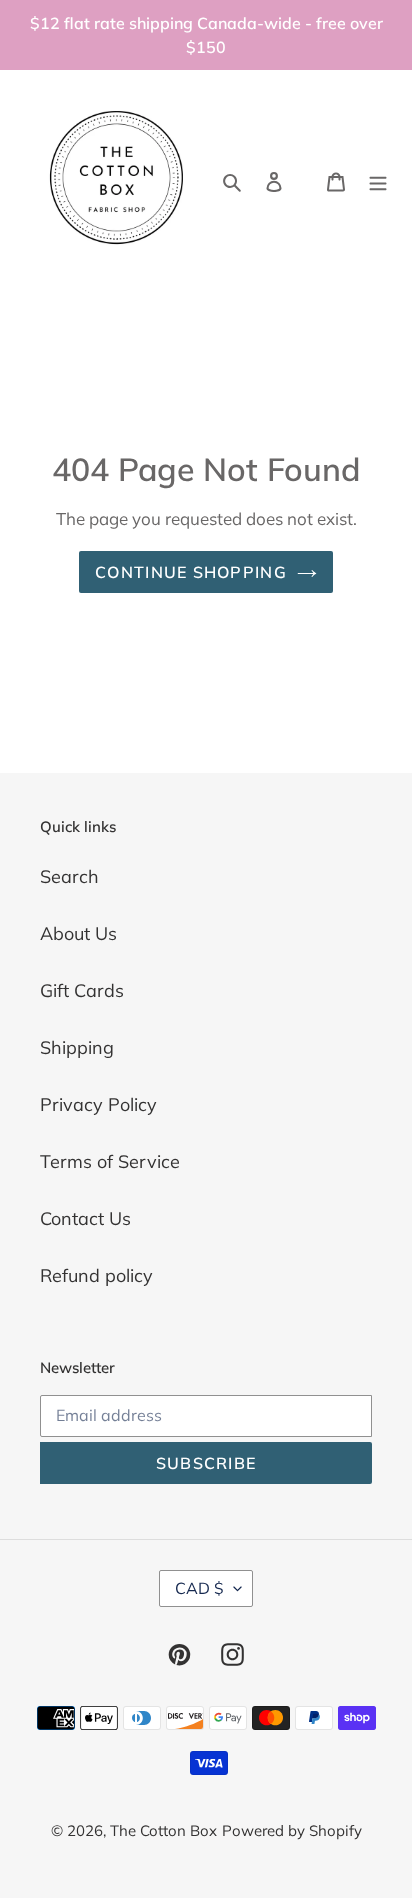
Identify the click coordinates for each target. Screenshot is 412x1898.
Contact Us (85, 1218)
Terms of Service (110, 1161)
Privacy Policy (98, 1104)
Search (69, 876)
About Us (78, 933)
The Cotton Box (163, 1830)
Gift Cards (82, 990)
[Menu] (378, 179)
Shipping (77, 1047)
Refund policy (96, 1275)
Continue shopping (191, 572)
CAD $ (199, 1588)
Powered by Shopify (292, 1830)
